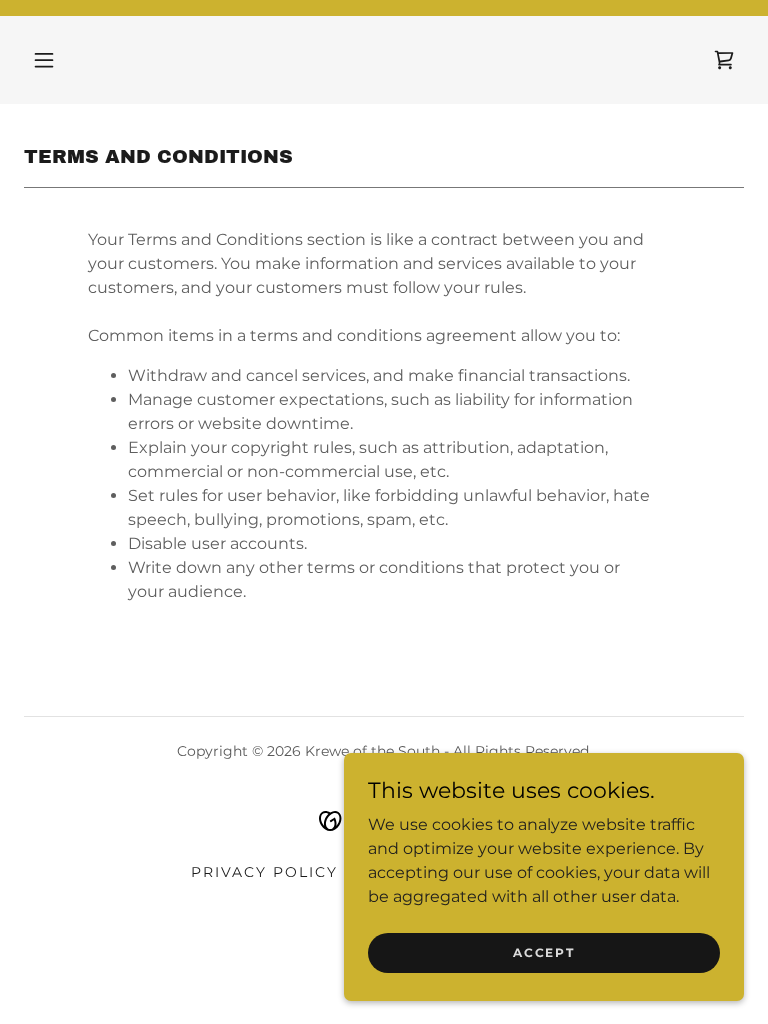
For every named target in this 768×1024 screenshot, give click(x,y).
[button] (44, 60)
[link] (724, 60)
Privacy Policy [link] (264, 872)
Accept (543, 952)
